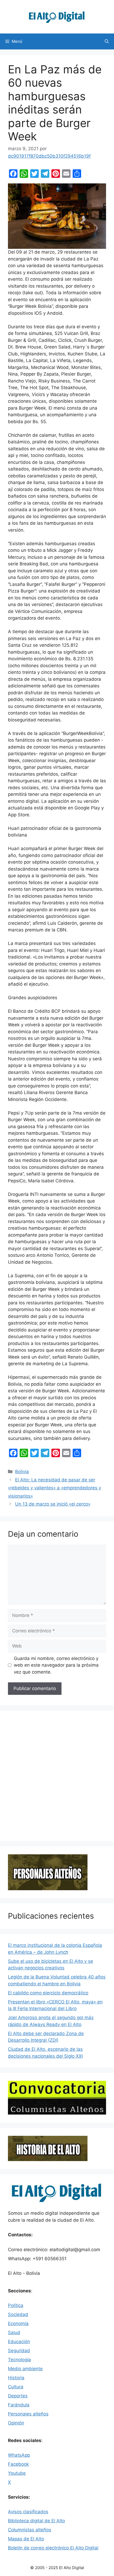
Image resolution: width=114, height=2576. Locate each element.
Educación (19, 2342)
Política (16, 2305)
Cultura (16, 2387)
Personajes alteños (28, 2414)
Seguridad (19, 2351)
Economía (18, 2323)
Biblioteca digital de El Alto (36, 2521)
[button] (107, 41)
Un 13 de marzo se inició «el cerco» (53, 1504)
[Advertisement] (57, 1776)
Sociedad (18, 2314)
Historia (16, 2378)
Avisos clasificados (28, 2512)
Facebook (18, 2464)
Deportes (18, 2396)
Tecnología (19, 2360)
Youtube (17, 2473)
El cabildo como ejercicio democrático (48, 1993)
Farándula (19, 2405)
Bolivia (22, 1472)
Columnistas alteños (30, 2530)
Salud (14, 2333)
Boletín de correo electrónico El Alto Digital (53, 2548)
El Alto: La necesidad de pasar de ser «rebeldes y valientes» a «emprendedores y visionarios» (54, 1488)
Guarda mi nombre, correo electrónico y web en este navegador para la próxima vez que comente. (56, 1665)
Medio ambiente (25, 2369)
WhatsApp (19, 2455)
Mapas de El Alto (26, 2539)
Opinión (16, 2423)
